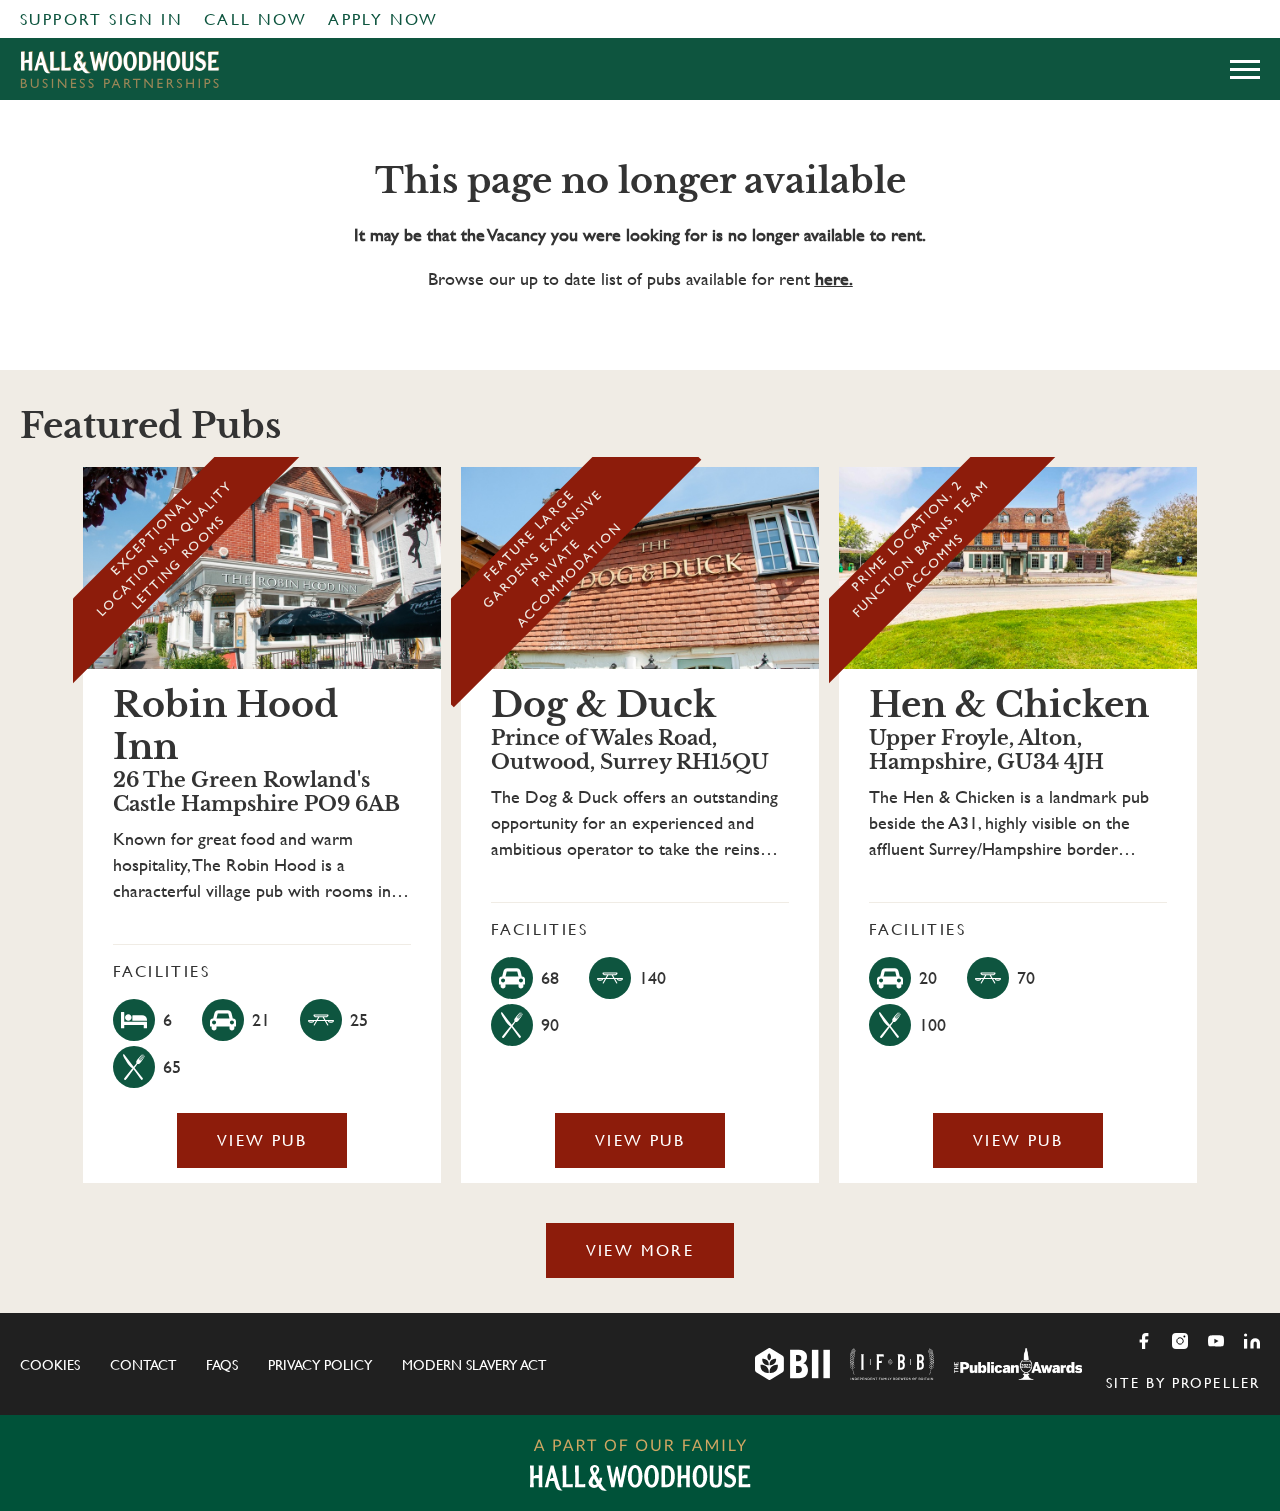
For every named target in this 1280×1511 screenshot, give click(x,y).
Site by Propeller (1183, 1383)
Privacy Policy (320, 1365)
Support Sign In (101, 19)
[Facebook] (1144, 1341)
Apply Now (383, 19)
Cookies (50, 1365)
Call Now (255, 19)
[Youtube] (1216, 1341)
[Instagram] (1180, 1341)
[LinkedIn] (1252, 1341)
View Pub (262, 1140)
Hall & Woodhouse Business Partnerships (120, 69)
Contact (143, 1365)
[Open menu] (1245, 69)
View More (640, 1250)
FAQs (222, 1365)
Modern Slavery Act (474, 1365)
